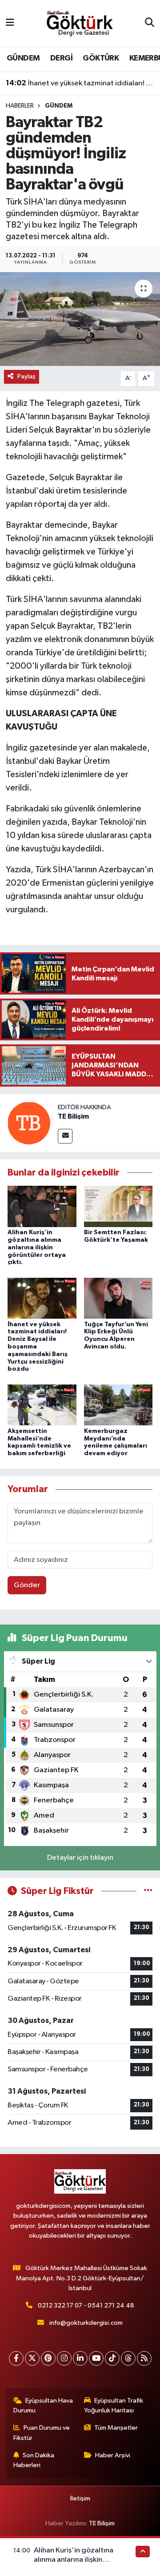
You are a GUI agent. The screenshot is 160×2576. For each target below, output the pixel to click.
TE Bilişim (73, 1116)
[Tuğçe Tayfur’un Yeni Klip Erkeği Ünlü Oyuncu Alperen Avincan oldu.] (118, 1298)
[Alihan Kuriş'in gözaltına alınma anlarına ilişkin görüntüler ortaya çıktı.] (42, 1206)
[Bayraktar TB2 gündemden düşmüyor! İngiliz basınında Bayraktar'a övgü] (80, 319)
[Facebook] (16, 2358)
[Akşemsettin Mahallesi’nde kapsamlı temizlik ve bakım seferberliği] (42, 1405)
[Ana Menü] (10, 23)
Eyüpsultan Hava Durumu (43, 2405)
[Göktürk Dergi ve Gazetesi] (80, 23)
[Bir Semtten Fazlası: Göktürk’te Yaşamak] (118, 1206)
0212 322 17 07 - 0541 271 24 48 (86, 2305)
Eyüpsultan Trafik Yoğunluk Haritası (114, 2405)
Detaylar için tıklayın (80, 1858)
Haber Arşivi (113, 2455)
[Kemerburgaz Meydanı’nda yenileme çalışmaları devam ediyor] (118, 1405)
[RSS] (144, 2358)
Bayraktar (74, 430)
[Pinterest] (48, 2358)
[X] (32, 2358)
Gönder (27, 1585)
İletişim (80, 2498)
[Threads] (128, 2358)
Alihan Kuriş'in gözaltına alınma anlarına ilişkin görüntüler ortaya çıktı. (37, 1247)
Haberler (20, 106)
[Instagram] (64, 2358)
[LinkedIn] (80, 2358)
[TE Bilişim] (29, 1123)
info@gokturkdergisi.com (86, 2323)
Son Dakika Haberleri (34, 2460)
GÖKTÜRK (101, 58)
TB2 (105, 626)
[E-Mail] (65, 1136)
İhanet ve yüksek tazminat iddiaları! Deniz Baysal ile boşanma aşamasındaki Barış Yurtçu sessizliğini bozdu (80, 83)
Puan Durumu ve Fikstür (42, 2433)
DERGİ (61, 58)
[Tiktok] (112, 2358)
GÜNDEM (23, 58)
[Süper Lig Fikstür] (148, 1891)
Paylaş (26, 376)
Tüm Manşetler (116, 2428)
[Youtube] (96, 2358)
